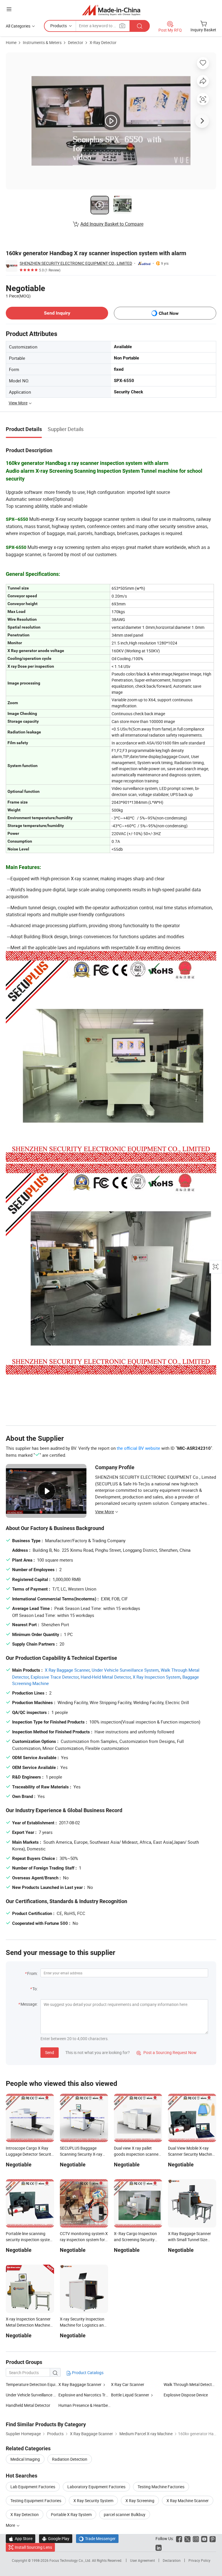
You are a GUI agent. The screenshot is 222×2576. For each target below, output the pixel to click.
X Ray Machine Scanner (188, 2501)
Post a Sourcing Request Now (166, 2052)
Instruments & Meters (42, 42)
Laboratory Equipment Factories (96, 2487)
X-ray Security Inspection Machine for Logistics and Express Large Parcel (83, 2325)
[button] (9, 9)
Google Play (56, 2538)
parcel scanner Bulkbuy (125, 2514)
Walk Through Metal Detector (190, 2384)
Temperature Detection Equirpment (32, 2384)
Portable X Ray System (71, 2514)
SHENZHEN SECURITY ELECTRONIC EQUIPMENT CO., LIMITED (76, 263)
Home (11, 42)
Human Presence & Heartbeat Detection (85, 2405)
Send (50, 2052)
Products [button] (59, 26)
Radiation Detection (70, 2459)
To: (35, 1989)
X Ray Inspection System (157, 1677)
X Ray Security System (93, 2501)
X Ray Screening (140, 2501)
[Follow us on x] (187, 2538)
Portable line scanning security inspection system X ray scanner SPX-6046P (29, 2240)
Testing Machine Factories (161, 2487)
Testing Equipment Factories (36, 2501)
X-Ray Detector (103, 42)
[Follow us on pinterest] (213, 2538)
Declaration (172, 2560)
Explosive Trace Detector (55, 1677)
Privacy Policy (199, 2560)
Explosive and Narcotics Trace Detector (93, 2395)
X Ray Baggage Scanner (67, 1670)
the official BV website (138, 1448)
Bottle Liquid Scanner (130, 2395)
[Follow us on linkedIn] (159, 2547)
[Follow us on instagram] (196, 2538)
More (11, 2525)
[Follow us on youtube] (204, 2538)
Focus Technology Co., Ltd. (71, 2560)
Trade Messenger (97, 2538)
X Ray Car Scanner (128, 2384)
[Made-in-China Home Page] (111, 10)
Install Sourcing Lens (33, 2547)
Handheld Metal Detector (28, 2405)
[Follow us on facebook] (179, 2538)
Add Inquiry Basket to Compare (112, 224)
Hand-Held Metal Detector (106, 1677)
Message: (29, 2004)
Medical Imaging (25, 2459)
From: (32, 1973)
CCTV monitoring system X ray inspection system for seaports (84, 2240)
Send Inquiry (57, 313)
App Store (21, 2538)
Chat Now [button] (169, 313)
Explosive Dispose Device (186, 2395)
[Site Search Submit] (140, 26)
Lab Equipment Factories (33, 2487)
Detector (76, 42)
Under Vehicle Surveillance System (125, 1670)
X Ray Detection (25, 2514)
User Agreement (143, 2560)
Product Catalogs (87, 2373)
